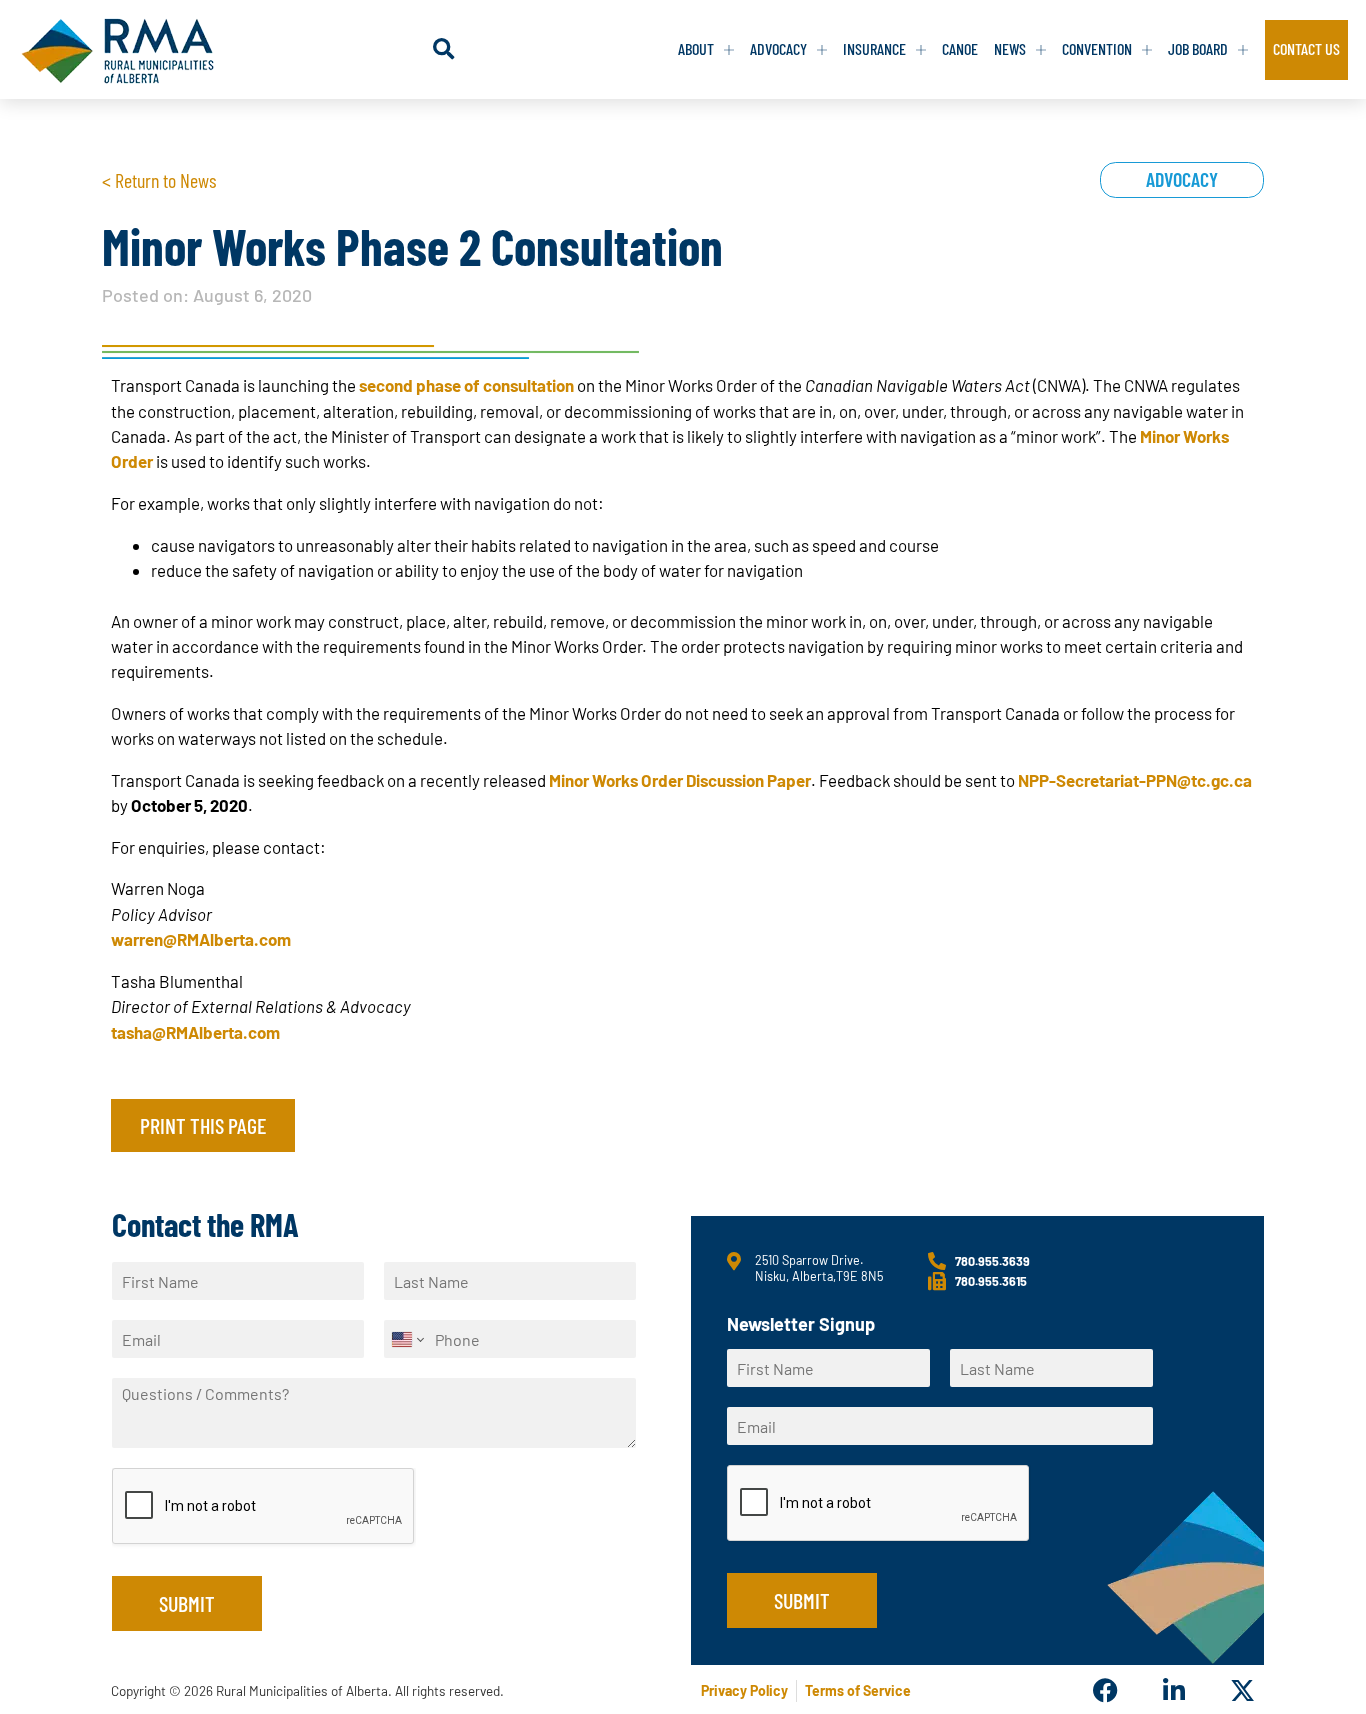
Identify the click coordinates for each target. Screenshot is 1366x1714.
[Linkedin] (1173, 1690)
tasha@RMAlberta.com (195, 1032)
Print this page (203, 1125)
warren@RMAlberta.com (201, 939)
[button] (443, 49)
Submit (187, 1603)
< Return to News (159, 180)
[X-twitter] (1242, 1690)
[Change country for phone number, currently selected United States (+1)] (406, 1339)
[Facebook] (1105, 1690)
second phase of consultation (466, 385)
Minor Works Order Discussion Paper (680, 780)
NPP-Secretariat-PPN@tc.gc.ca (1135, 780)
